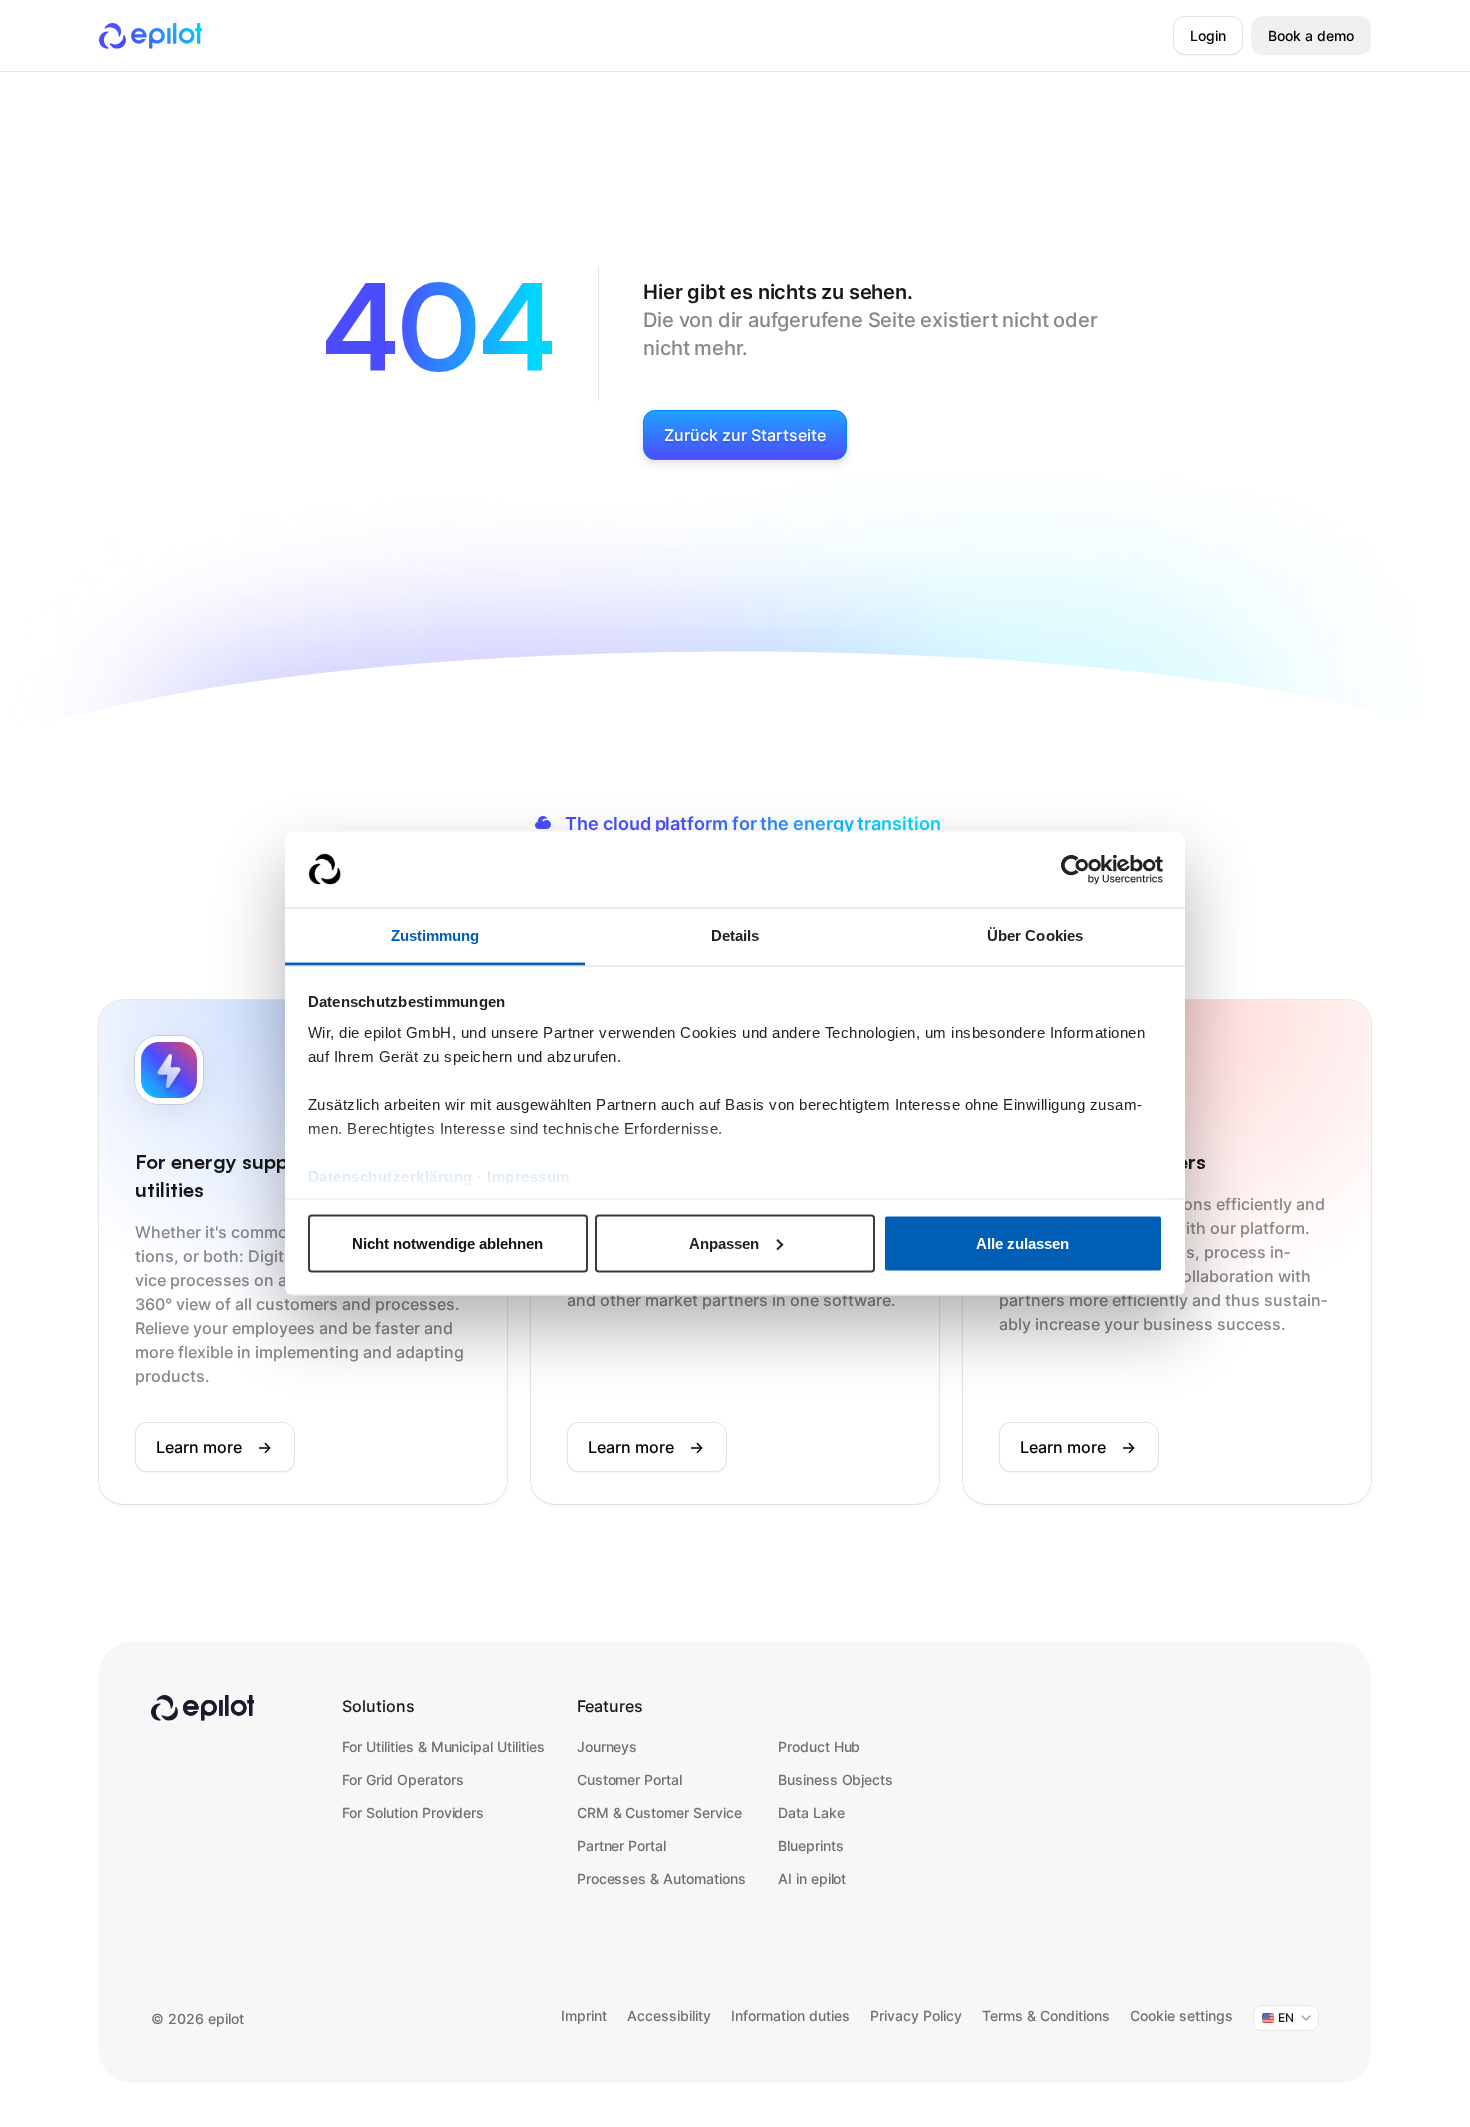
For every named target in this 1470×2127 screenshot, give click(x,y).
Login (1208, 35)
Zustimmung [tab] (435, 935)
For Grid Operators (402, 1779)
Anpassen (724, 1242)
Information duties (790, 2015)
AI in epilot (812, 1878)
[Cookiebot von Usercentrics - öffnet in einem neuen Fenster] (1075, 870)
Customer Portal (629, 1779)
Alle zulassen (1022, 1242)
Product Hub (819, 1746)
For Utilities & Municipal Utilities (443, 1746)
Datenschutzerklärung (390, 1176)
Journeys (607, 1746)
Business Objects (835, 1779)
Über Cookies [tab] (1035, 935)
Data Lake (811, 1812)
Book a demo (1311, 35)
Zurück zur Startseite (745, 435)
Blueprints (811, 1845)
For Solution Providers (413, 1812)
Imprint (584, 2015)
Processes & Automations (661, 1878)
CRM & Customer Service (659, 1812)
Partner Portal (622, 1845)
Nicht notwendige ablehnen (447, 1242)
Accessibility (669, 2015)
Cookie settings (1181, 2015)
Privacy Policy (916, 2015)
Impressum (528, 1176)
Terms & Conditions (1046, 2015)
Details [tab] (735, 935)
